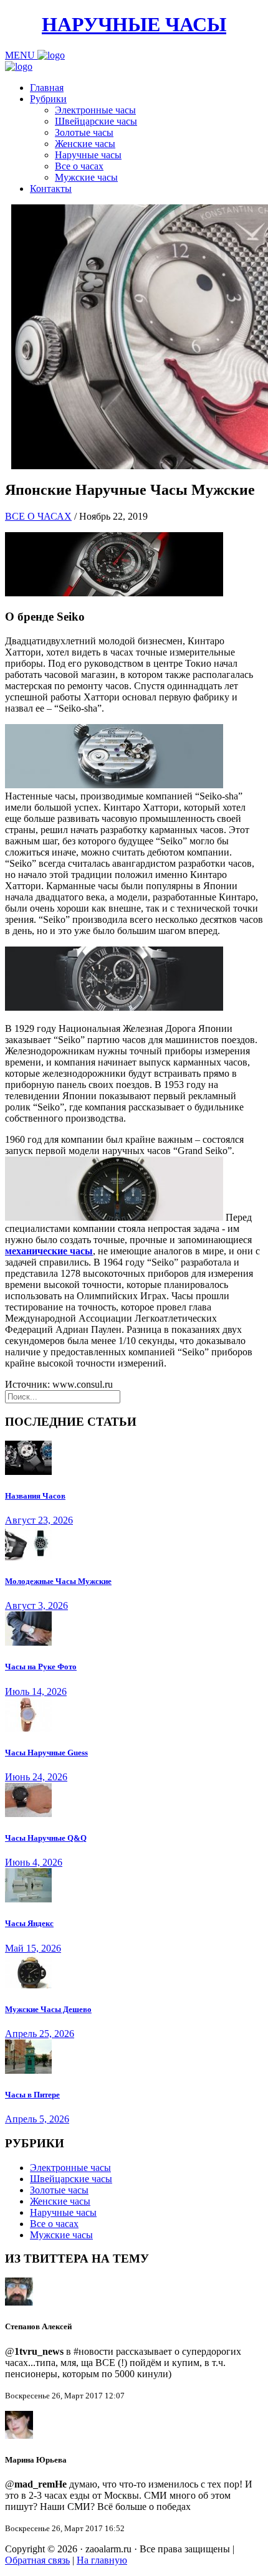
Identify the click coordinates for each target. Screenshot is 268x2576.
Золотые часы (84, 132)
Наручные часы (88, 155)
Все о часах (79, 166)
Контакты (51, 188)
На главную (102, 2560)
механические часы (49, 1251)
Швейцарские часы (96, 121)
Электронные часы (95, 110)
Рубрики (48, 99)
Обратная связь (37, 2560)
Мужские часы (86, 177)
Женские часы (85, 144)
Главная (47, 88)
